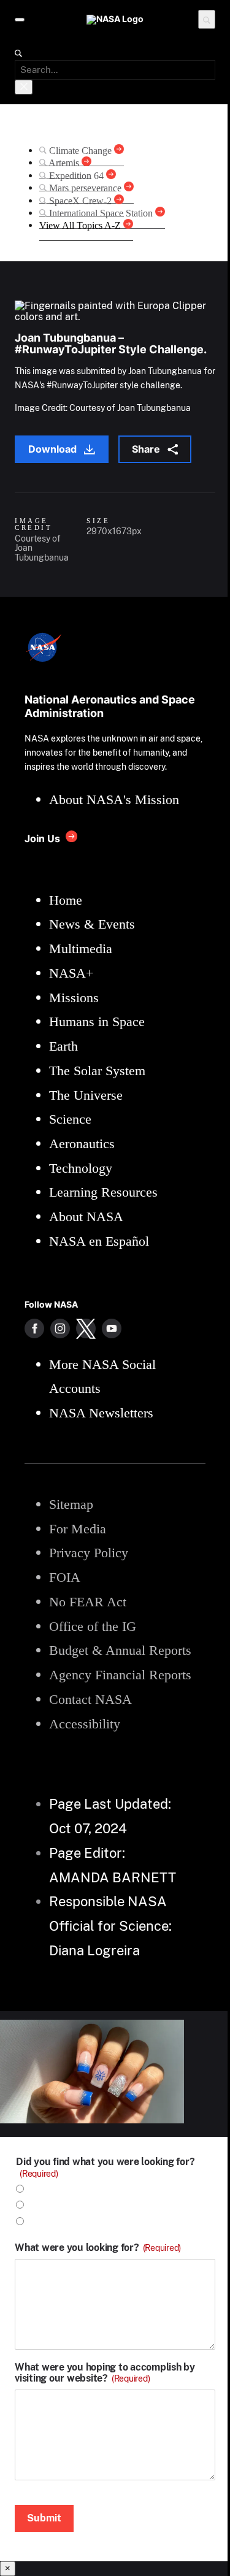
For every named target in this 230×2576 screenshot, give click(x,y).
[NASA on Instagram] (60, 1328)
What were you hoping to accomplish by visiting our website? (105, 2373)
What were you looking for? (98, 2248)
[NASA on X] (86, 1328)
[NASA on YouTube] (112, 1328)
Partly (43, 2222)
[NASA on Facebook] (34, 1328)
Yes (37, 2189)
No (35, 2205)
